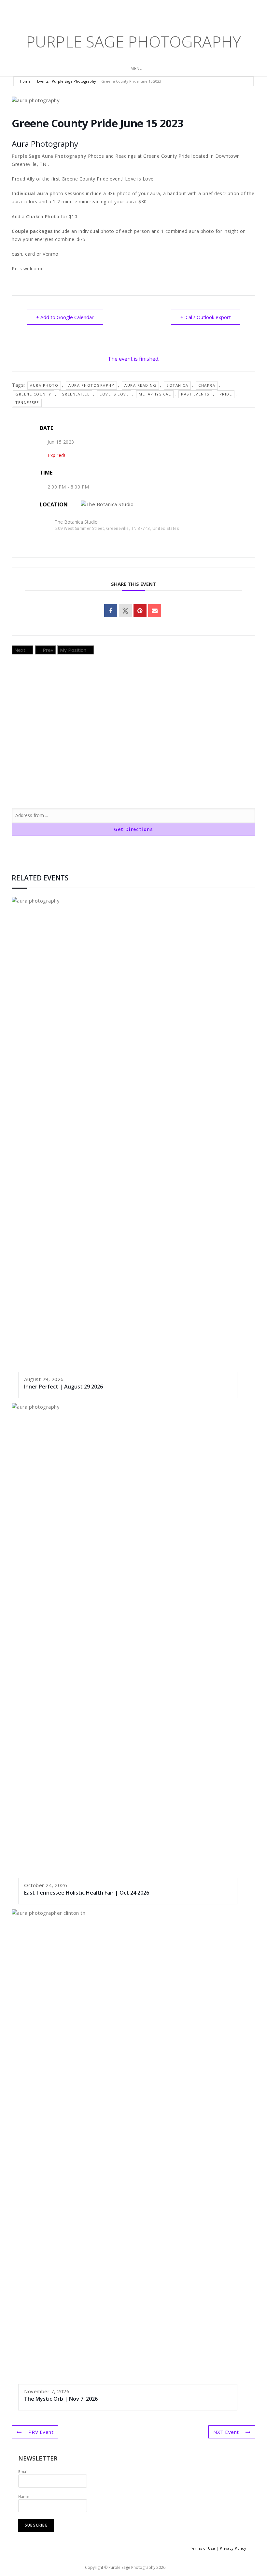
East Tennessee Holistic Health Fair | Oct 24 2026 (87, 1893)
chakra (207, 385)
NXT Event (226, 2432)
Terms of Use (203, 2548)
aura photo (44, 385)
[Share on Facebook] (111, 611)
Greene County (33, 394)
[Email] (155, 611)
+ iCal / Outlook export (206, 317)
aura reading (140, 385)
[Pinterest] (134, 10)
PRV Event (41, 2432)
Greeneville (76, 394)
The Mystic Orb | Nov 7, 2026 (61, 2399)
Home (26, 81)
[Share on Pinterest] (140, 611)
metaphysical (155, 394)
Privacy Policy (233, 2548)
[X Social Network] (125, 611)
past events (195, 394)
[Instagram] (145, 10)
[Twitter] (114, 10)
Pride (226, 394)
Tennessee (27, 402)
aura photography (91, 385)
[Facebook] (124, 10)
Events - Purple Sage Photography (67, 81)
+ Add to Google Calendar (65, 317)
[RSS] (154, 10)
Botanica (177, 385)
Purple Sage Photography (134, 41)
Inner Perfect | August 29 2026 (63, 1387)
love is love (114, 394)
